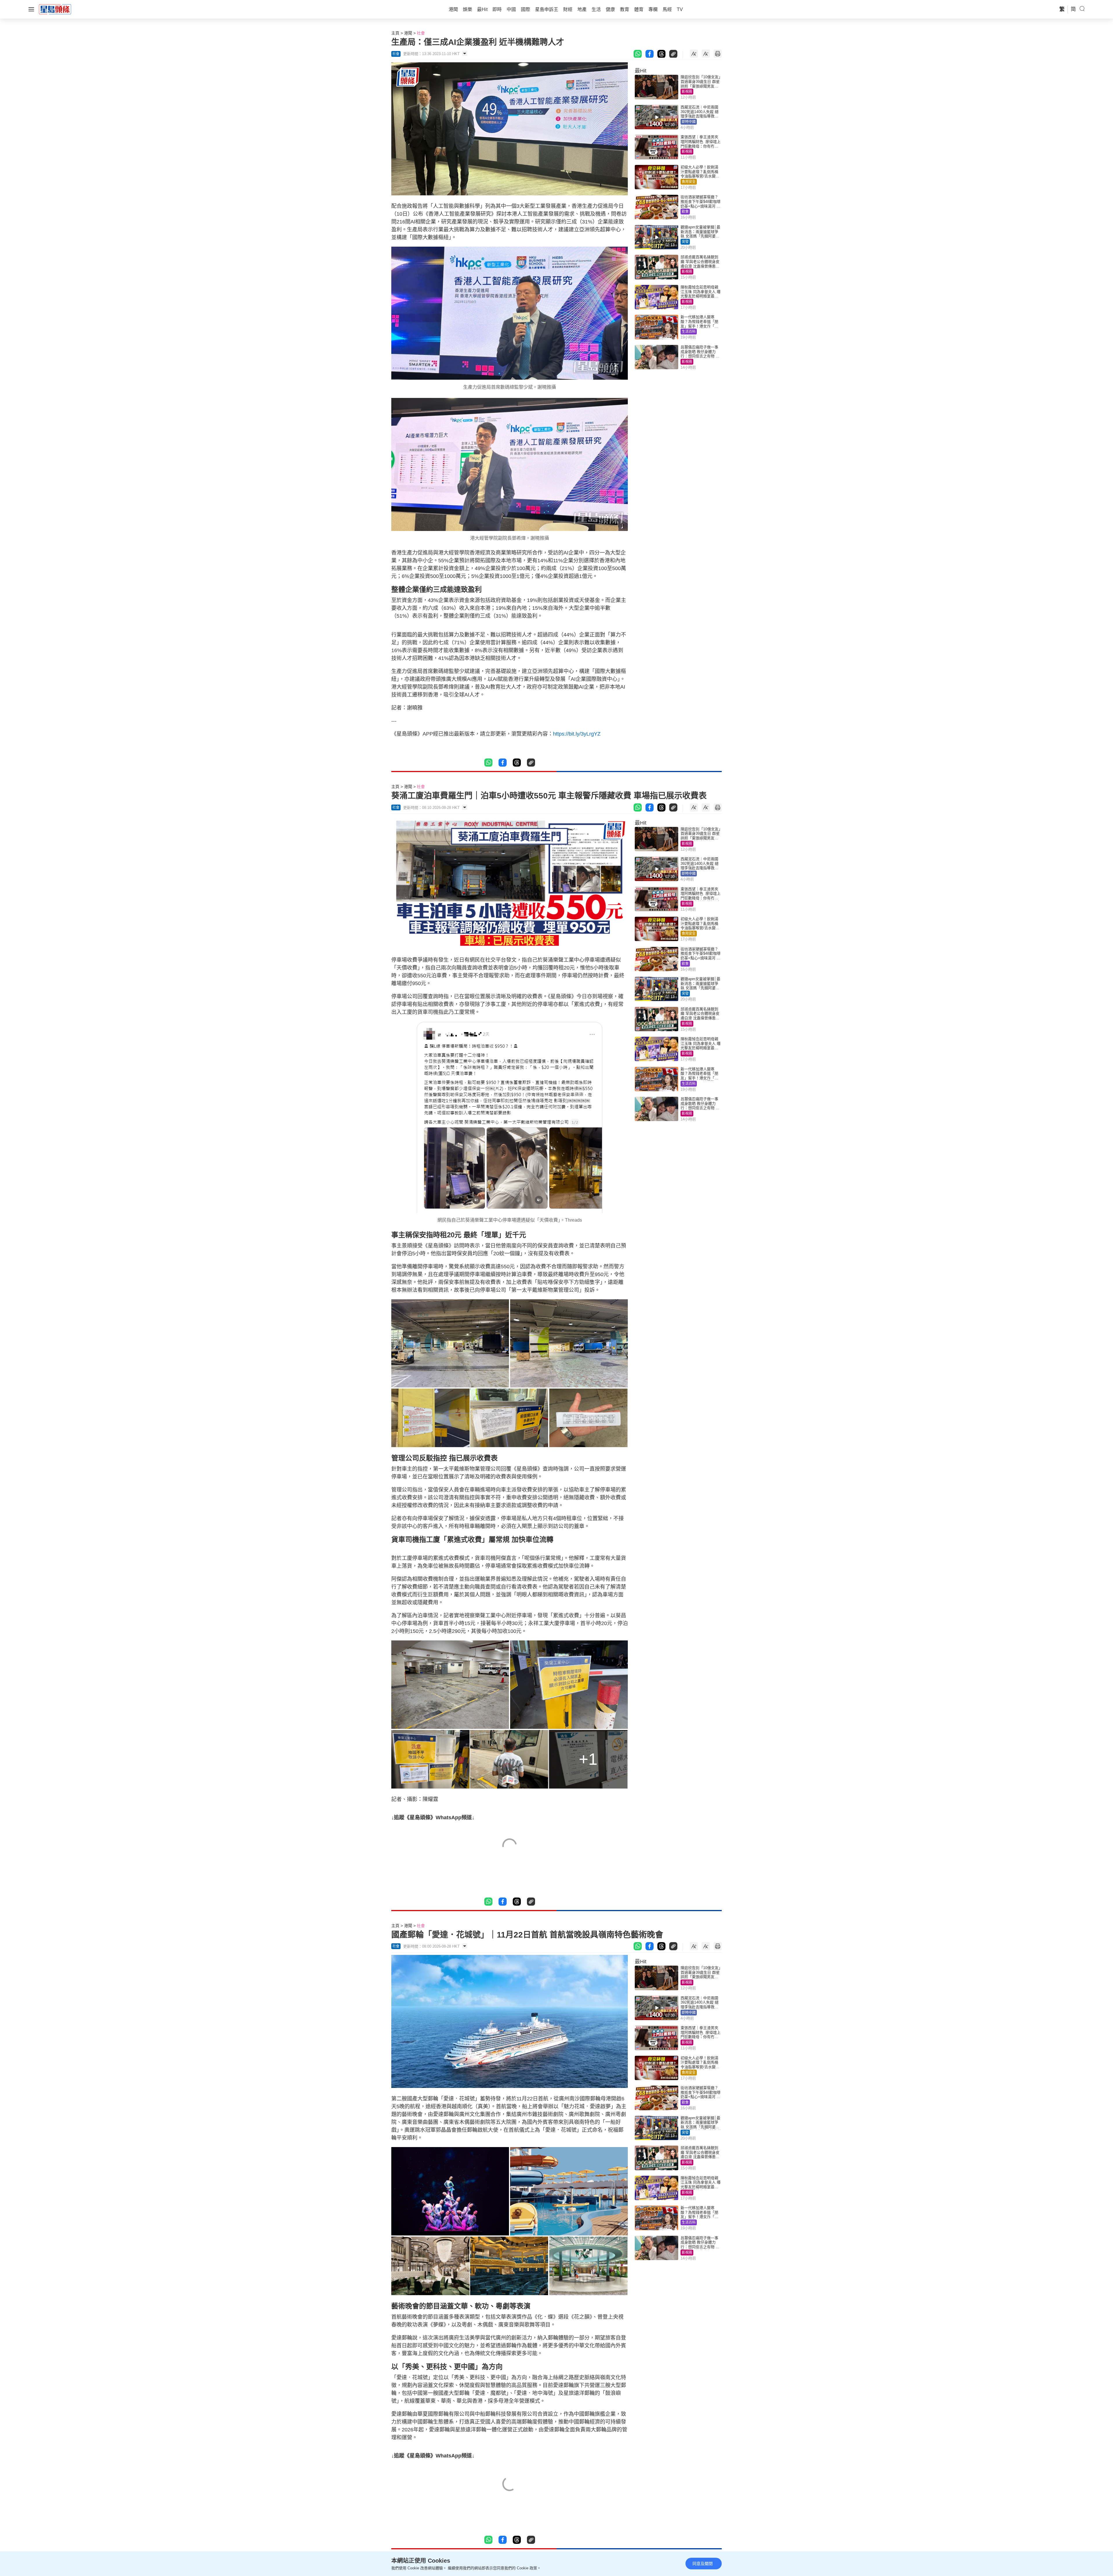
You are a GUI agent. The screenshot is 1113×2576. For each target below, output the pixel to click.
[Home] (55, 9)
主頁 (395, 33)
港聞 (408, 33)
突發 (685, 242)
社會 (421, 33)
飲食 (685, 212)
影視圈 (687, 92)
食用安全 (689, 182)
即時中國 (689, 122)
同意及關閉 (703, 2564)
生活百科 (689, 332)
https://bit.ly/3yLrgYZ (577, 734)
